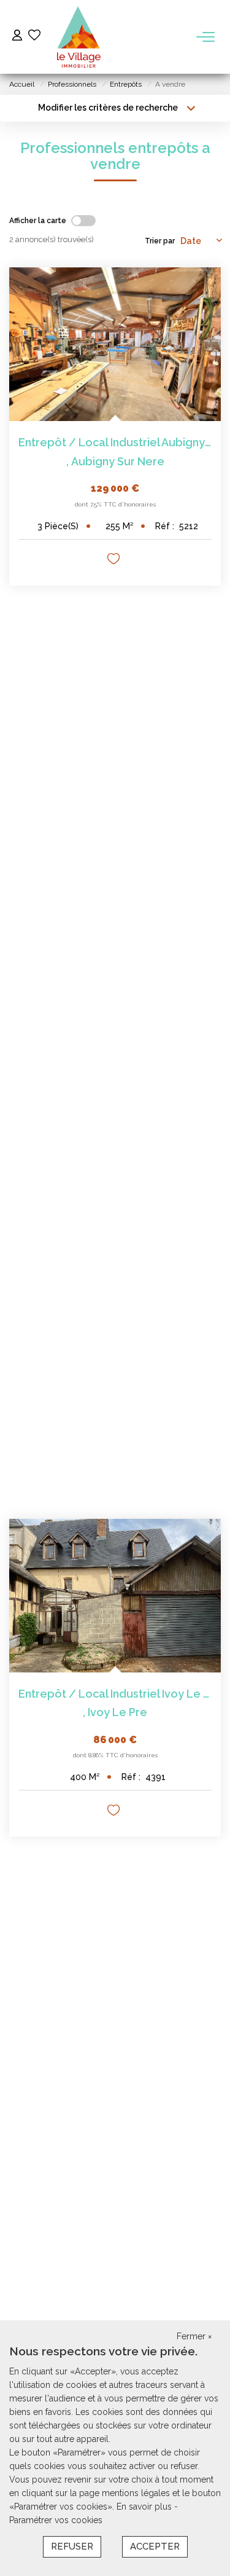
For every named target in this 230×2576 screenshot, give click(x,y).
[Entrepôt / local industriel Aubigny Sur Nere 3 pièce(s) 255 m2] (115, 344)
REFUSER (72, 2546)
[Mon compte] (17, 37)
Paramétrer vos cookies (56, 2520)
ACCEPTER (155, 2546)
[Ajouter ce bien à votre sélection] (115, 561)
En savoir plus (145, 2507)
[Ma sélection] (34, 37)
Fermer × (194, 2336)
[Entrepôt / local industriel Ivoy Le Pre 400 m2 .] (115, 1596)
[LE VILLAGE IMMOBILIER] (79, 37)
